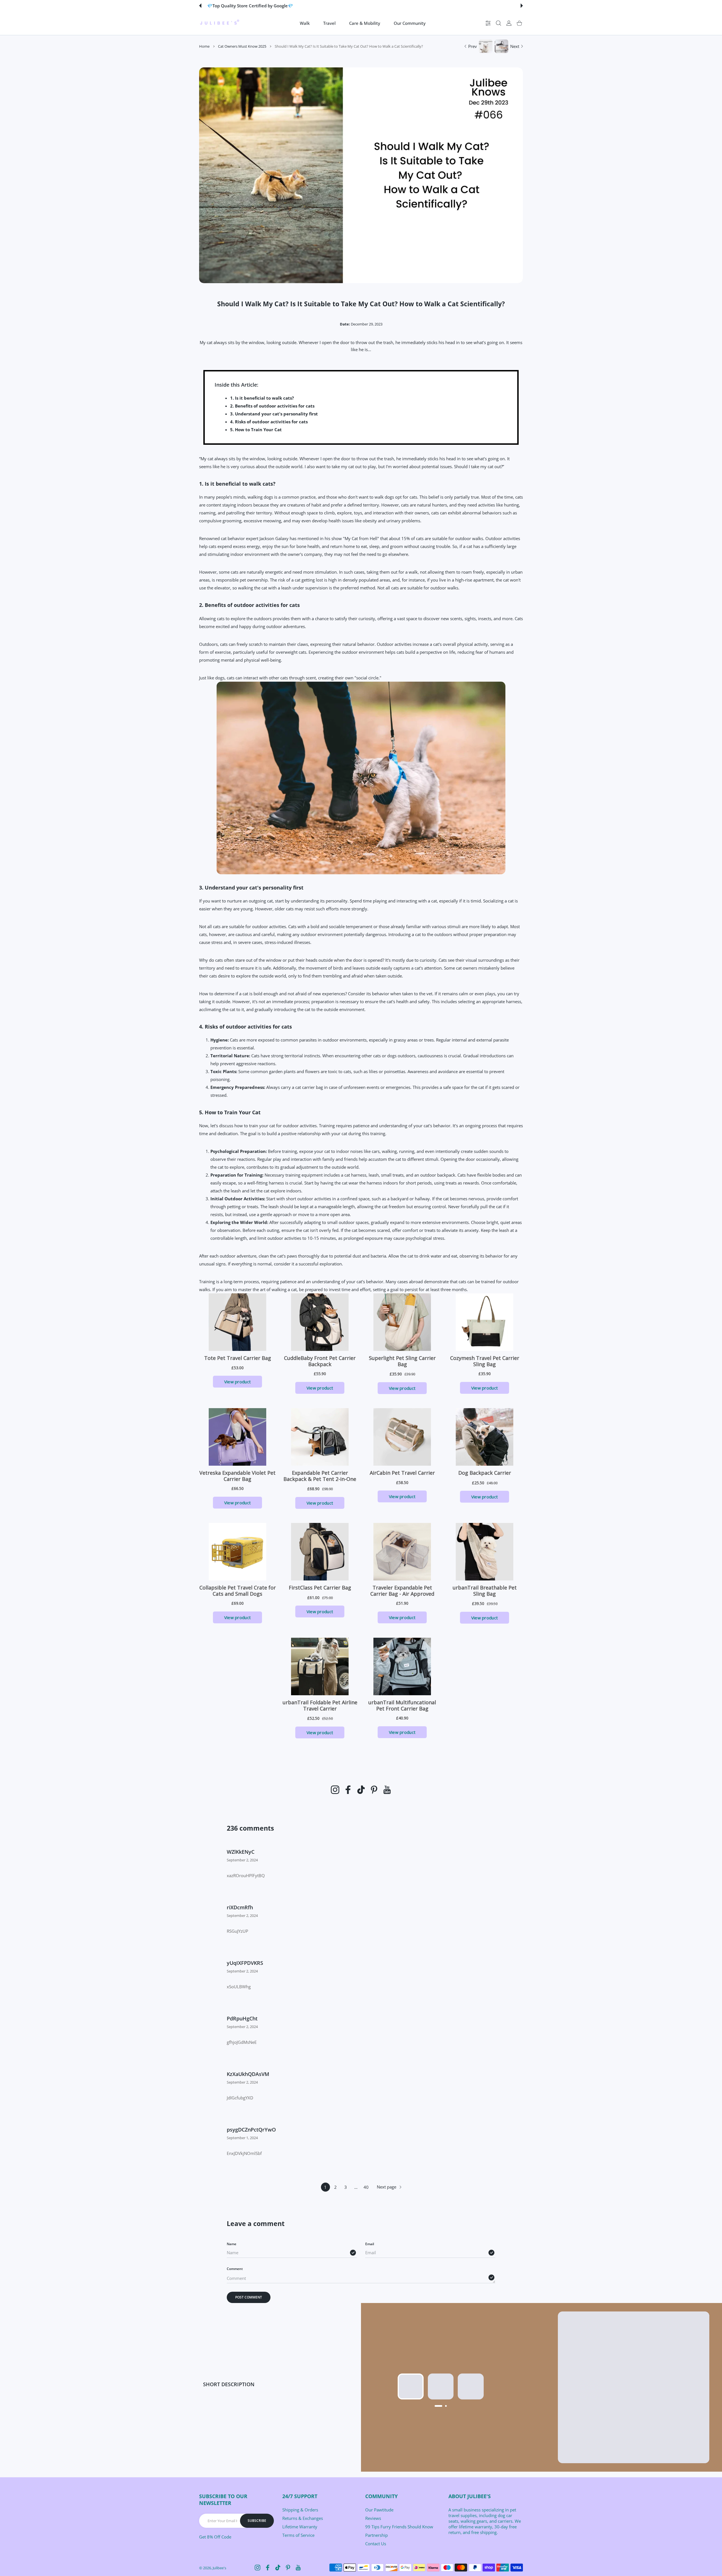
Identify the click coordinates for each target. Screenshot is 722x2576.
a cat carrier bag (307, 1087)
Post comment (249, 2297)
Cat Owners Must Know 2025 (242, 46)
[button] (200, 6)
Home (204, 46)
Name (232, 2244)
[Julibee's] (219, 23)
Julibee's (219, 2568)
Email (370, 2244)
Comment (235, 2269)
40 (366, 2187)
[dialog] (498, 23)
